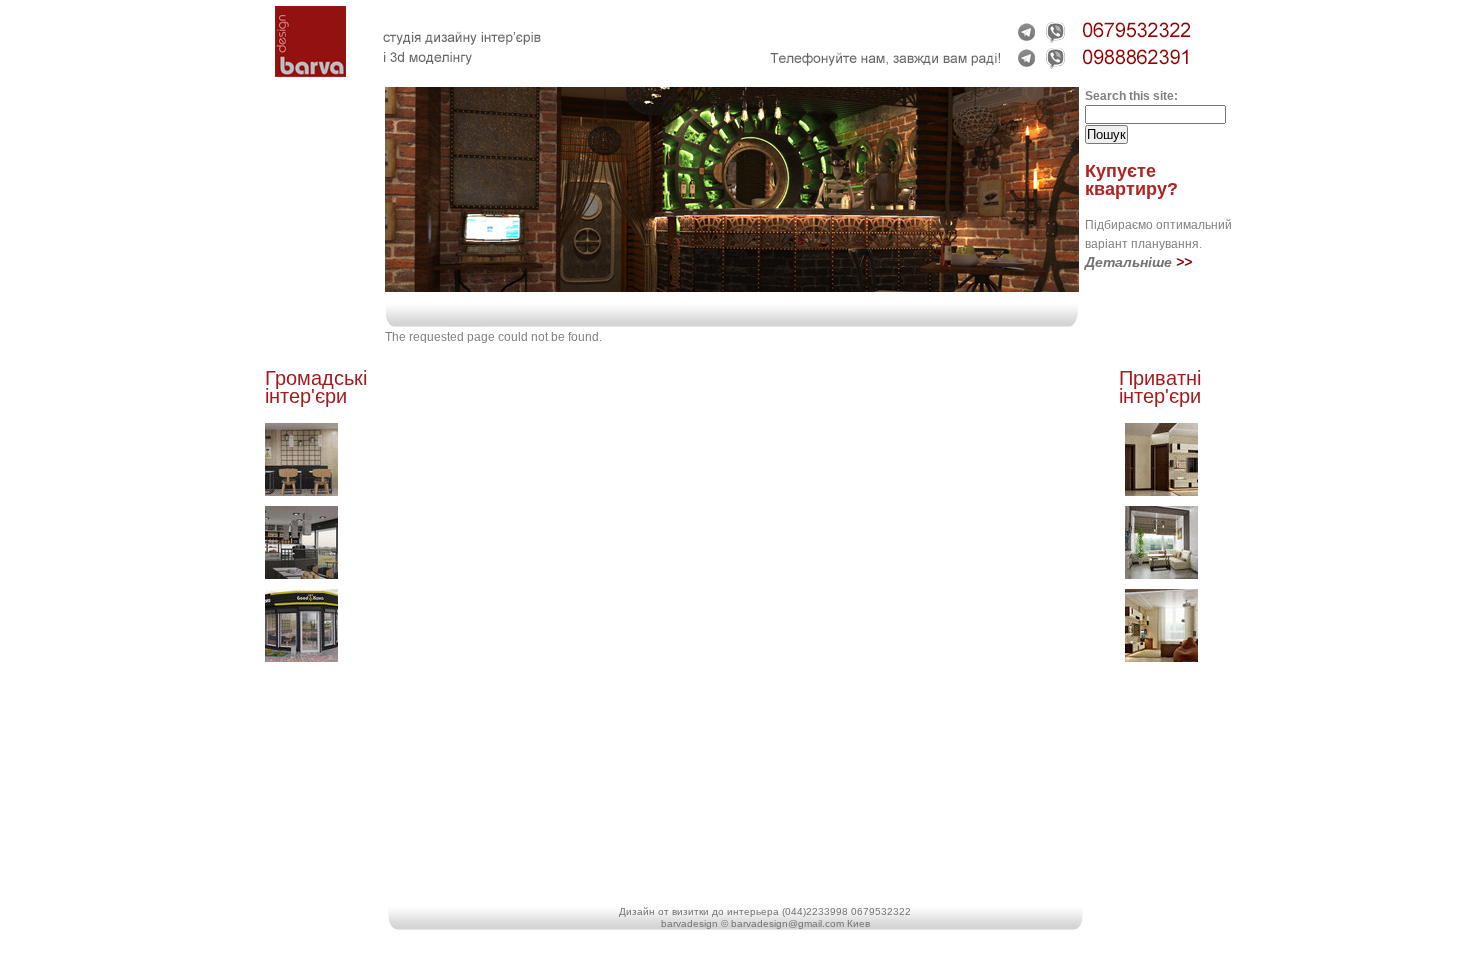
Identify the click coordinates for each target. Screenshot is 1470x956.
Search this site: (1131, 96)
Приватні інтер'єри (1160, 387)
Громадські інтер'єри (316, 387)
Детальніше (1128, 262)
